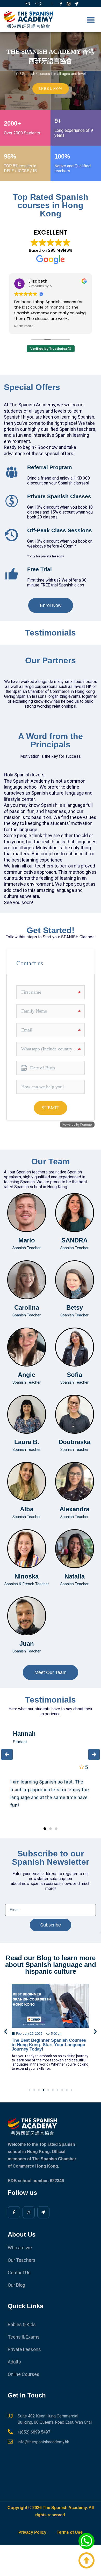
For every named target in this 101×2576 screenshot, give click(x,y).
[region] (51, 71)
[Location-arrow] (77, 4)
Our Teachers (22, 2260)
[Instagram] (69, 4)
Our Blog (16, 2285)
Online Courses (24, 2374)
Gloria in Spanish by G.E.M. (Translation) (40, 2042)
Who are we (20, 2248)
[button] (91, 20)
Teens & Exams (24, 2337)
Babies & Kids (22, 2324)
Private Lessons (24, 2349)
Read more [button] (24, 326)
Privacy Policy (32, 2532)
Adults (14, 2362)
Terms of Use (70, 2532)
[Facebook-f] (61, 4)
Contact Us (19, 2273)
